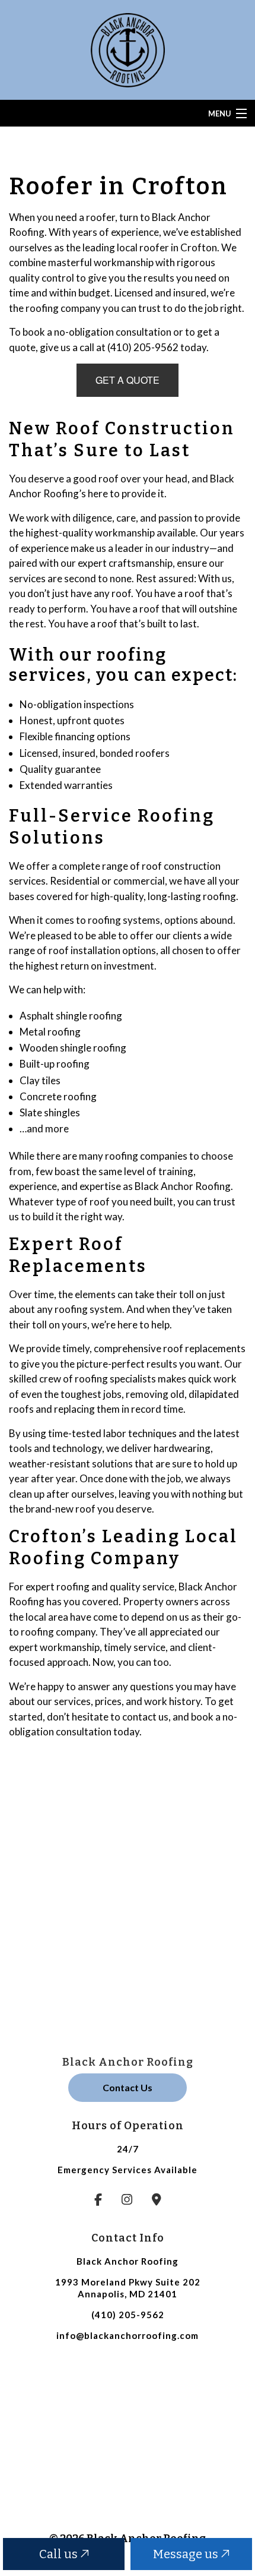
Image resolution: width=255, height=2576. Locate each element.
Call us (60, 2554)
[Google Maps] (157, 2200)
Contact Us (128, 2087)
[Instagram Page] (127, 2200)
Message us (187, 2554)
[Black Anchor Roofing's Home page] (128, 48)
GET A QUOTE (128, 380)
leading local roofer (126, 247)
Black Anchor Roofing (128, 2062)
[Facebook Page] (98, 2200)
